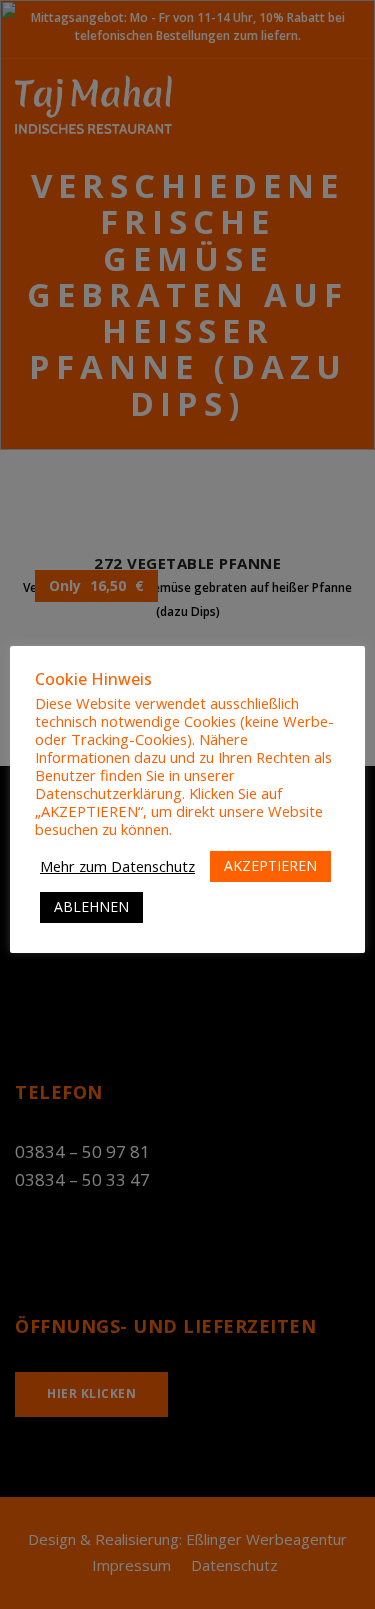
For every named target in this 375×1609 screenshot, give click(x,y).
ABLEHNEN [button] (91, 906)
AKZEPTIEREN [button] (270, 865)
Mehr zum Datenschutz (117, 866)
